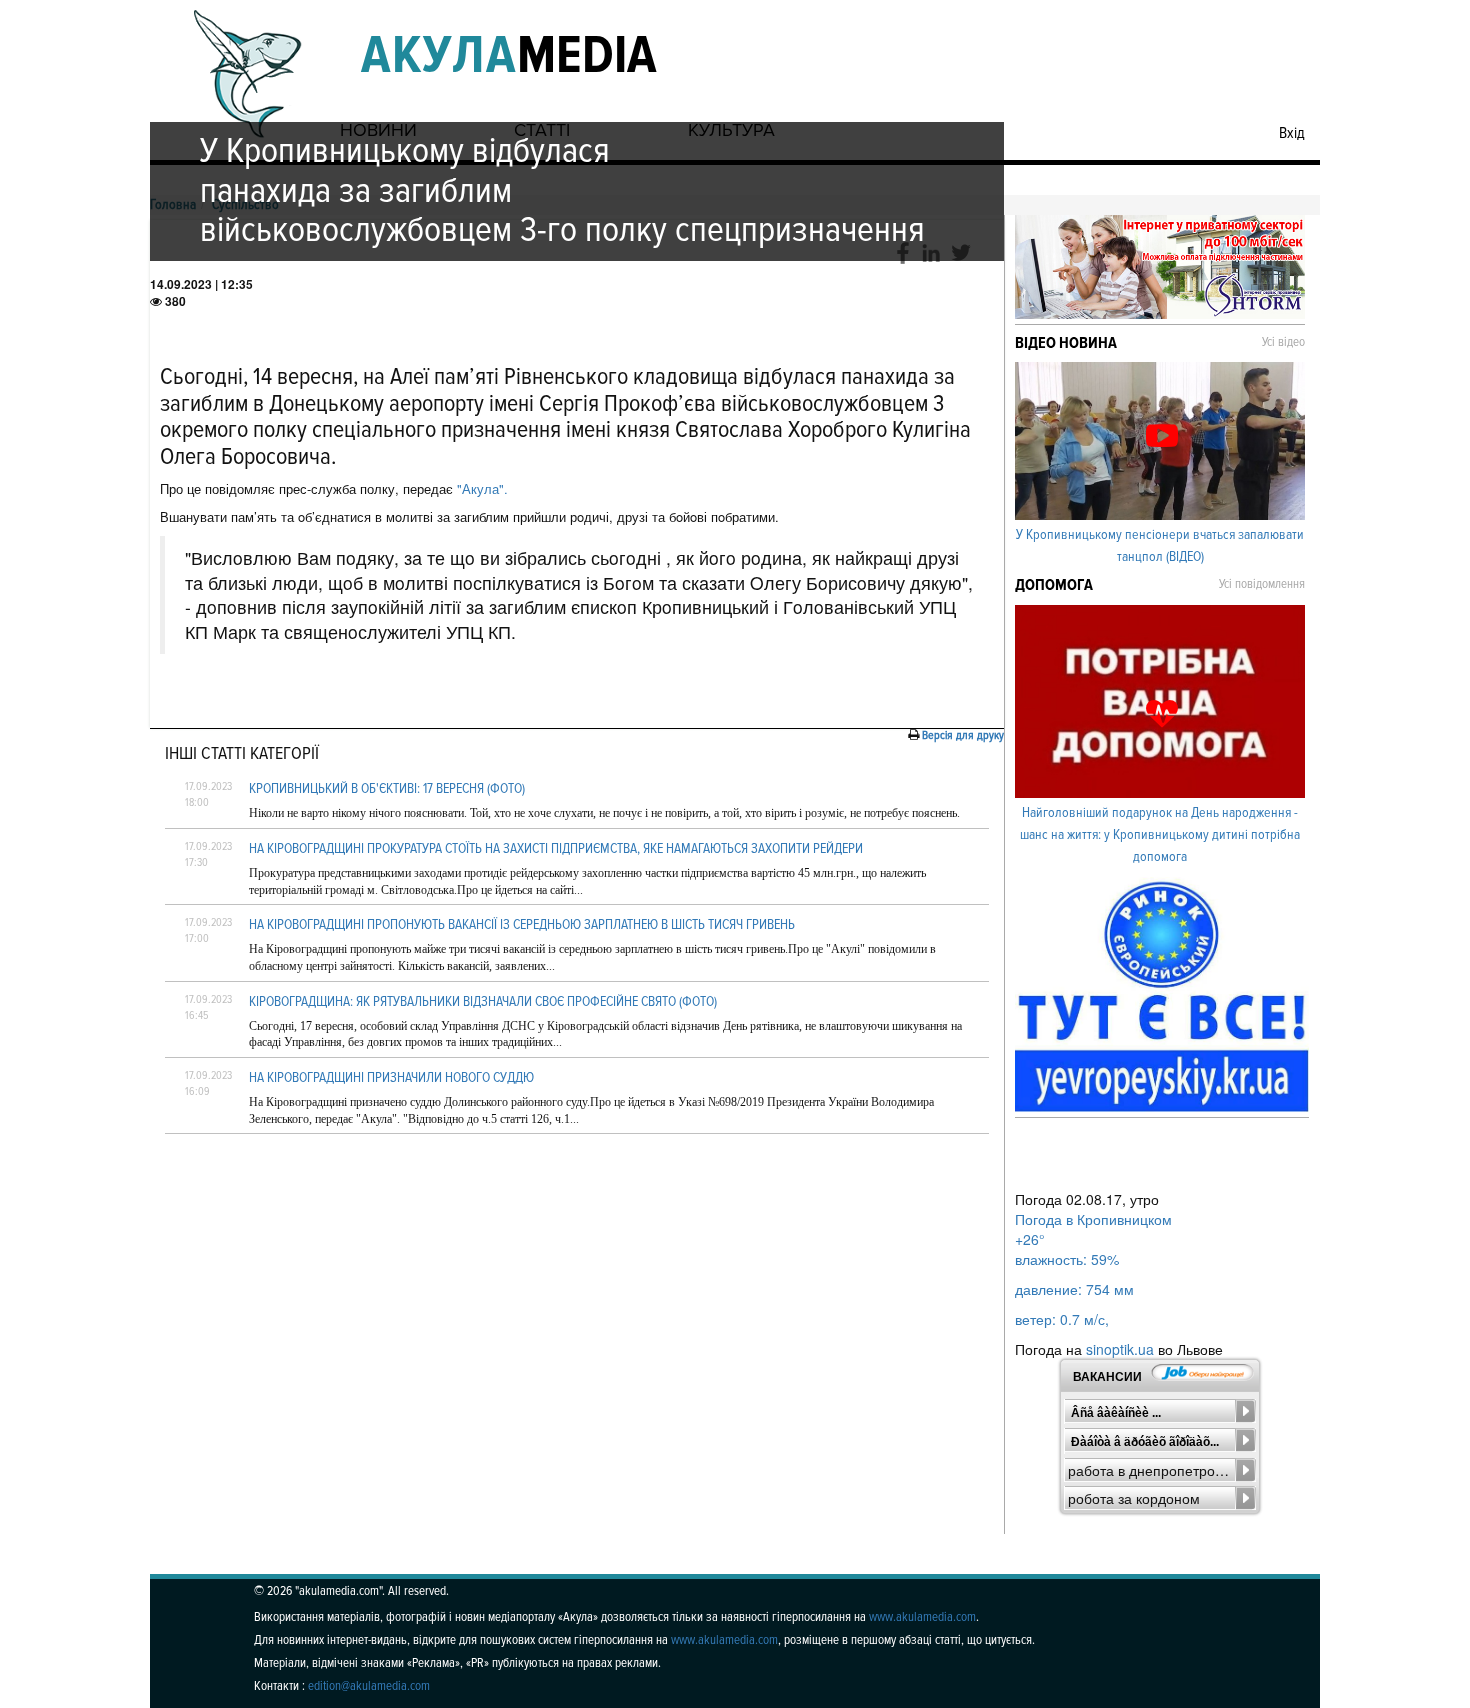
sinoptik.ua (1120, 1349)
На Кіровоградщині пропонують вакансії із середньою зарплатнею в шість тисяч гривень (522, 924)
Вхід (1292, 133)
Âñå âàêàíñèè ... (1116, 1413)
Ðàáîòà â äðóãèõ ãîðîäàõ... (1145, 1442)
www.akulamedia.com (922, 1617)
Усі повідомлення (1262, 584)
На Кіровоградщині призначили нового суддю (391, 1077)
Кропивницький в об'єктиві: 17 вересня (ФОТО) (387, 788)
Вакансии (1107, 1377)
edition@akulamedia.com (369, 1686)
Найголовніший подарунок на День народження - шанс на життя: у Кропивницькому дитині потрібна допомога (1160, 834)
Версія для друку (963, 735)
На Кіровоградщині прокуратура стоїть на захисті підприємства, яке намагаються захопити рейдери (556, 848)
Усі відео (1283, 342)
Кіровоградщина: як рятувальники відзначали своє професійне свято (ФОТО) (483, 1001)
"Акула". (480, 488)
